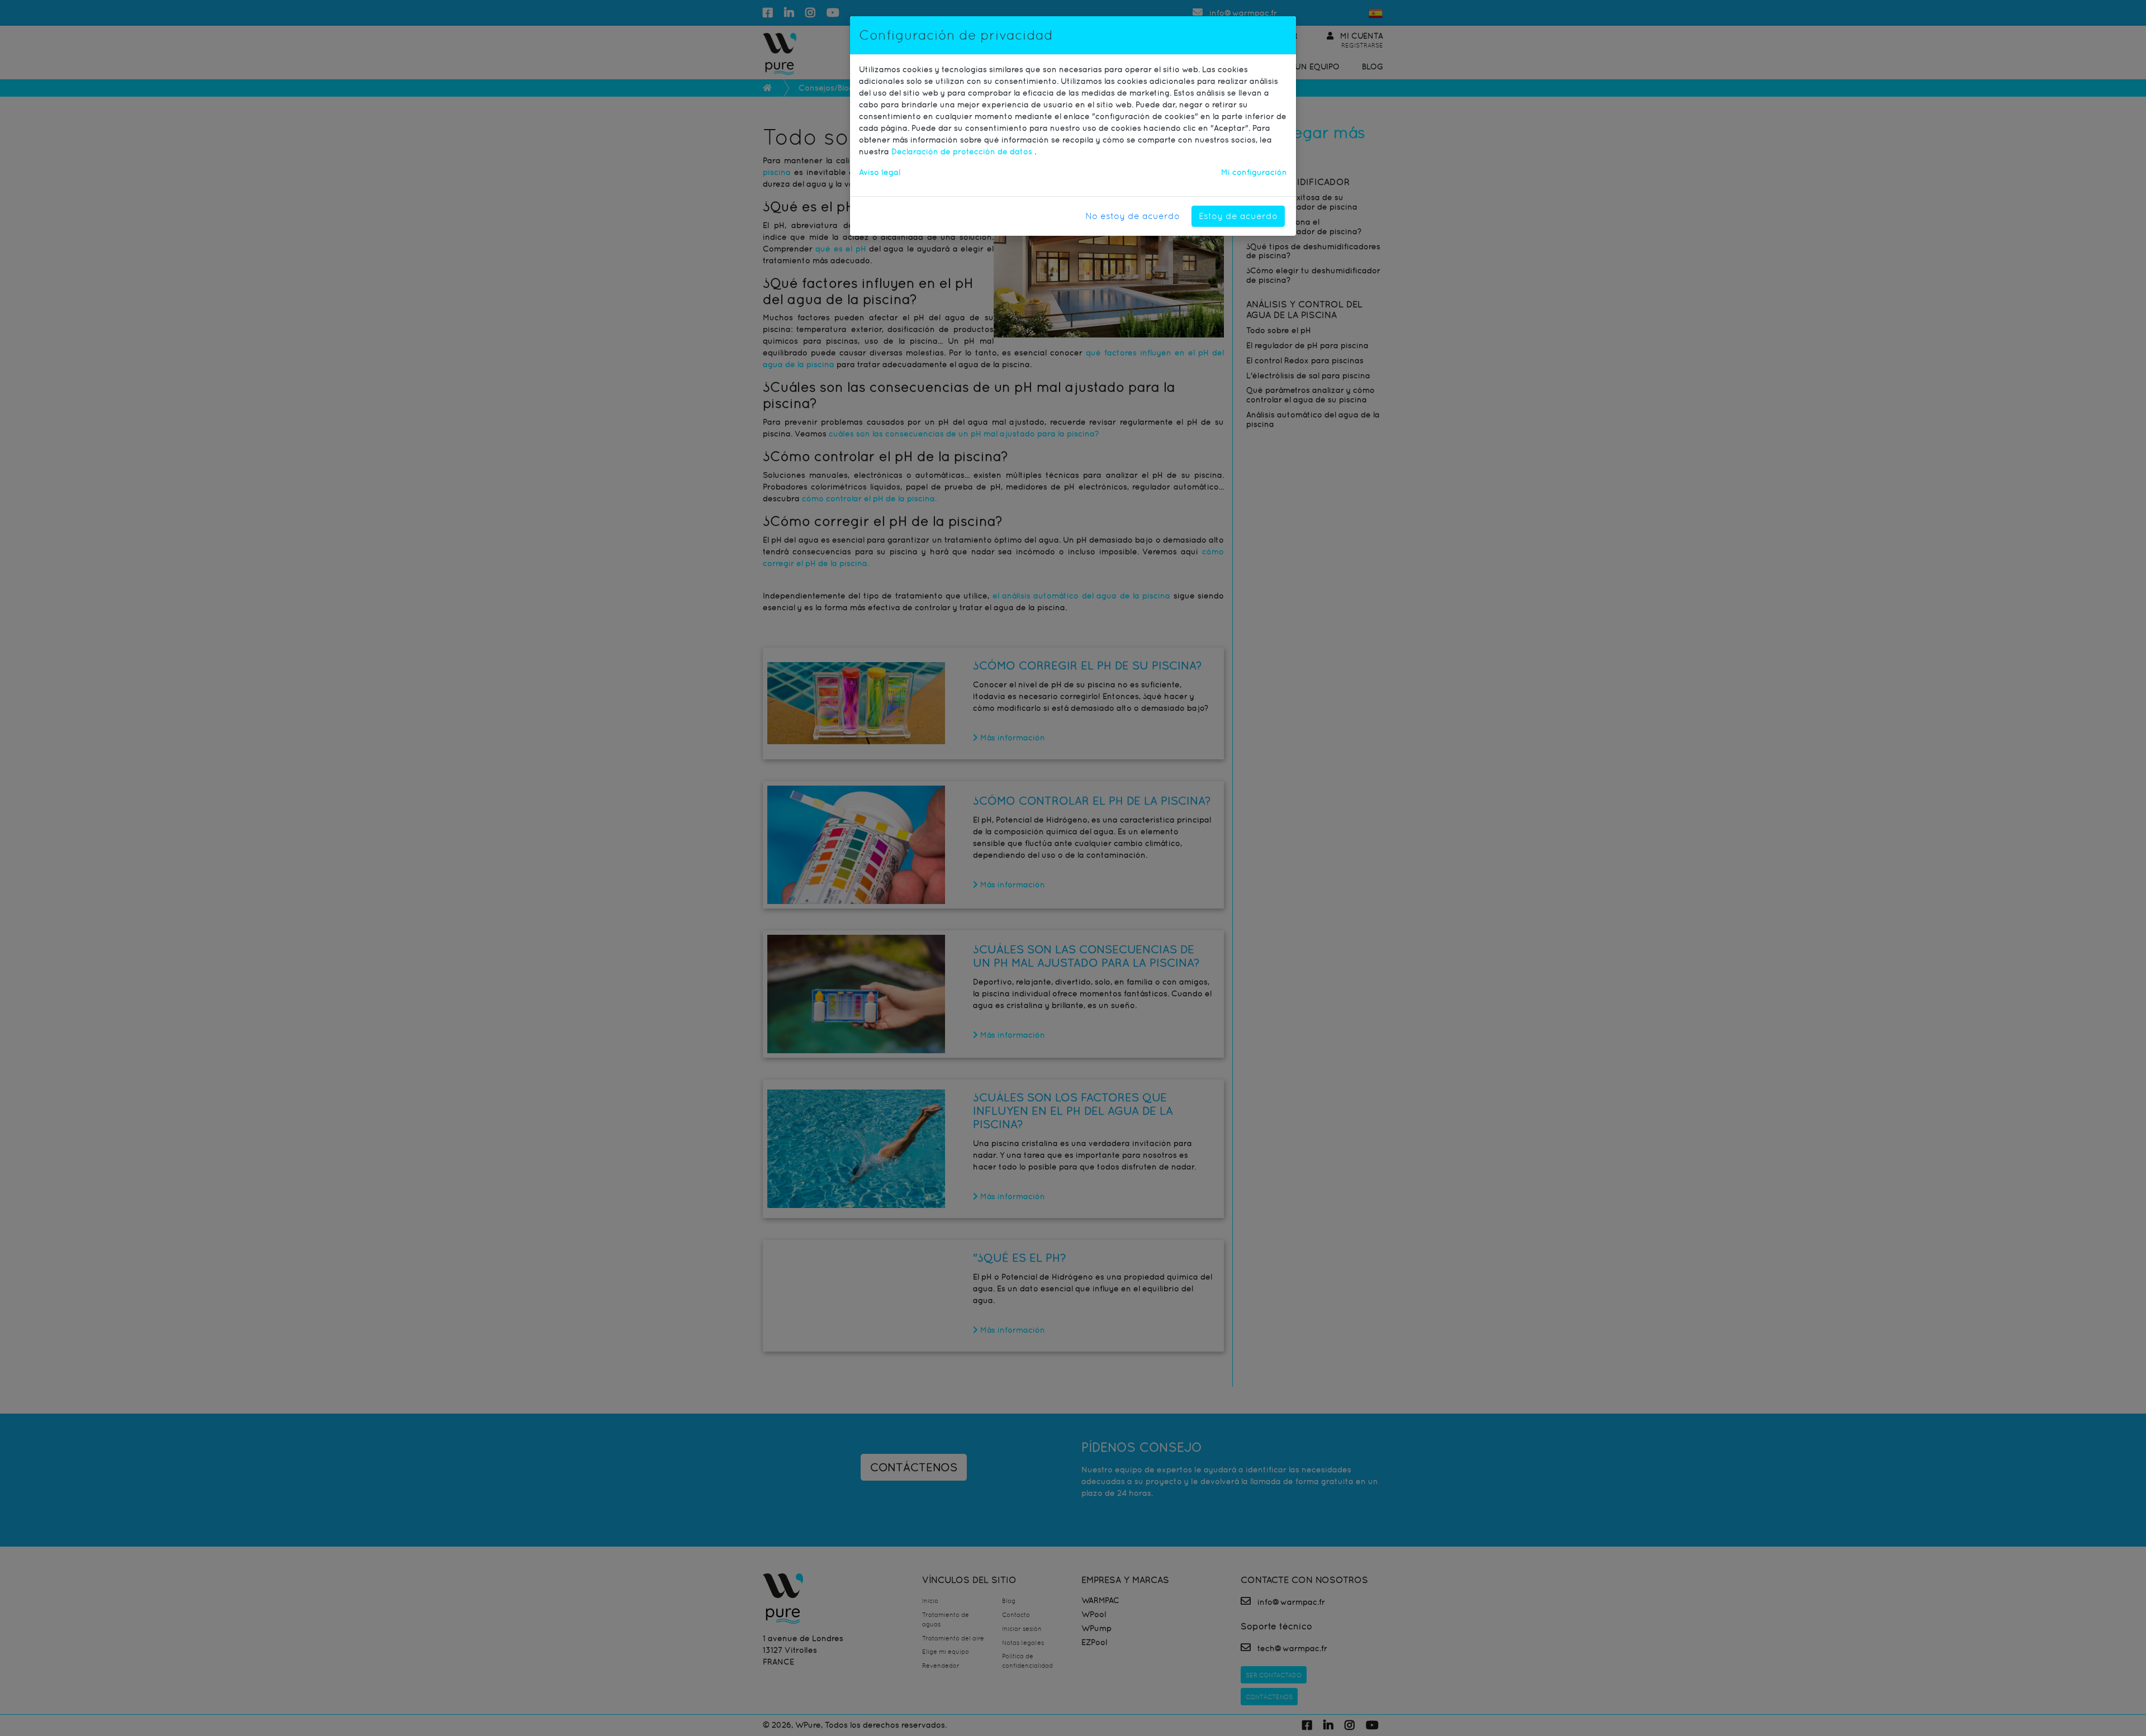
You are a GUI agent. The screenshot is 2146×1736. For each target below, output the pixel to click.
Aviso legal (880, 172)
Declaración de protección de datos (963, 151)
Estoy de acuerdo (1238, 216)
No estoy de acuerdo (1133, 216)
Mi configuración (1254, 172)
